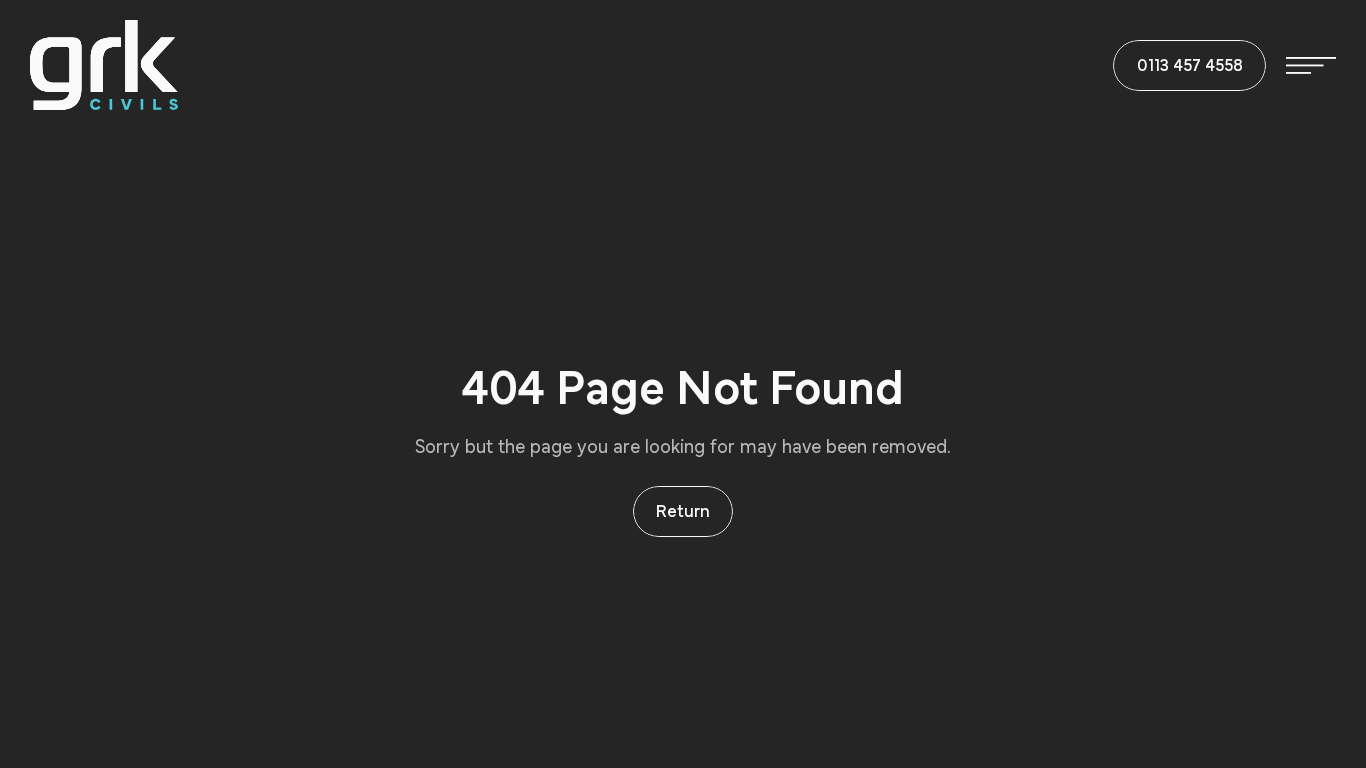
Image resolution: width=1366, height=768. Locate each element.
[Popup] (1311, 65)
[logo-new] (104, 65)
